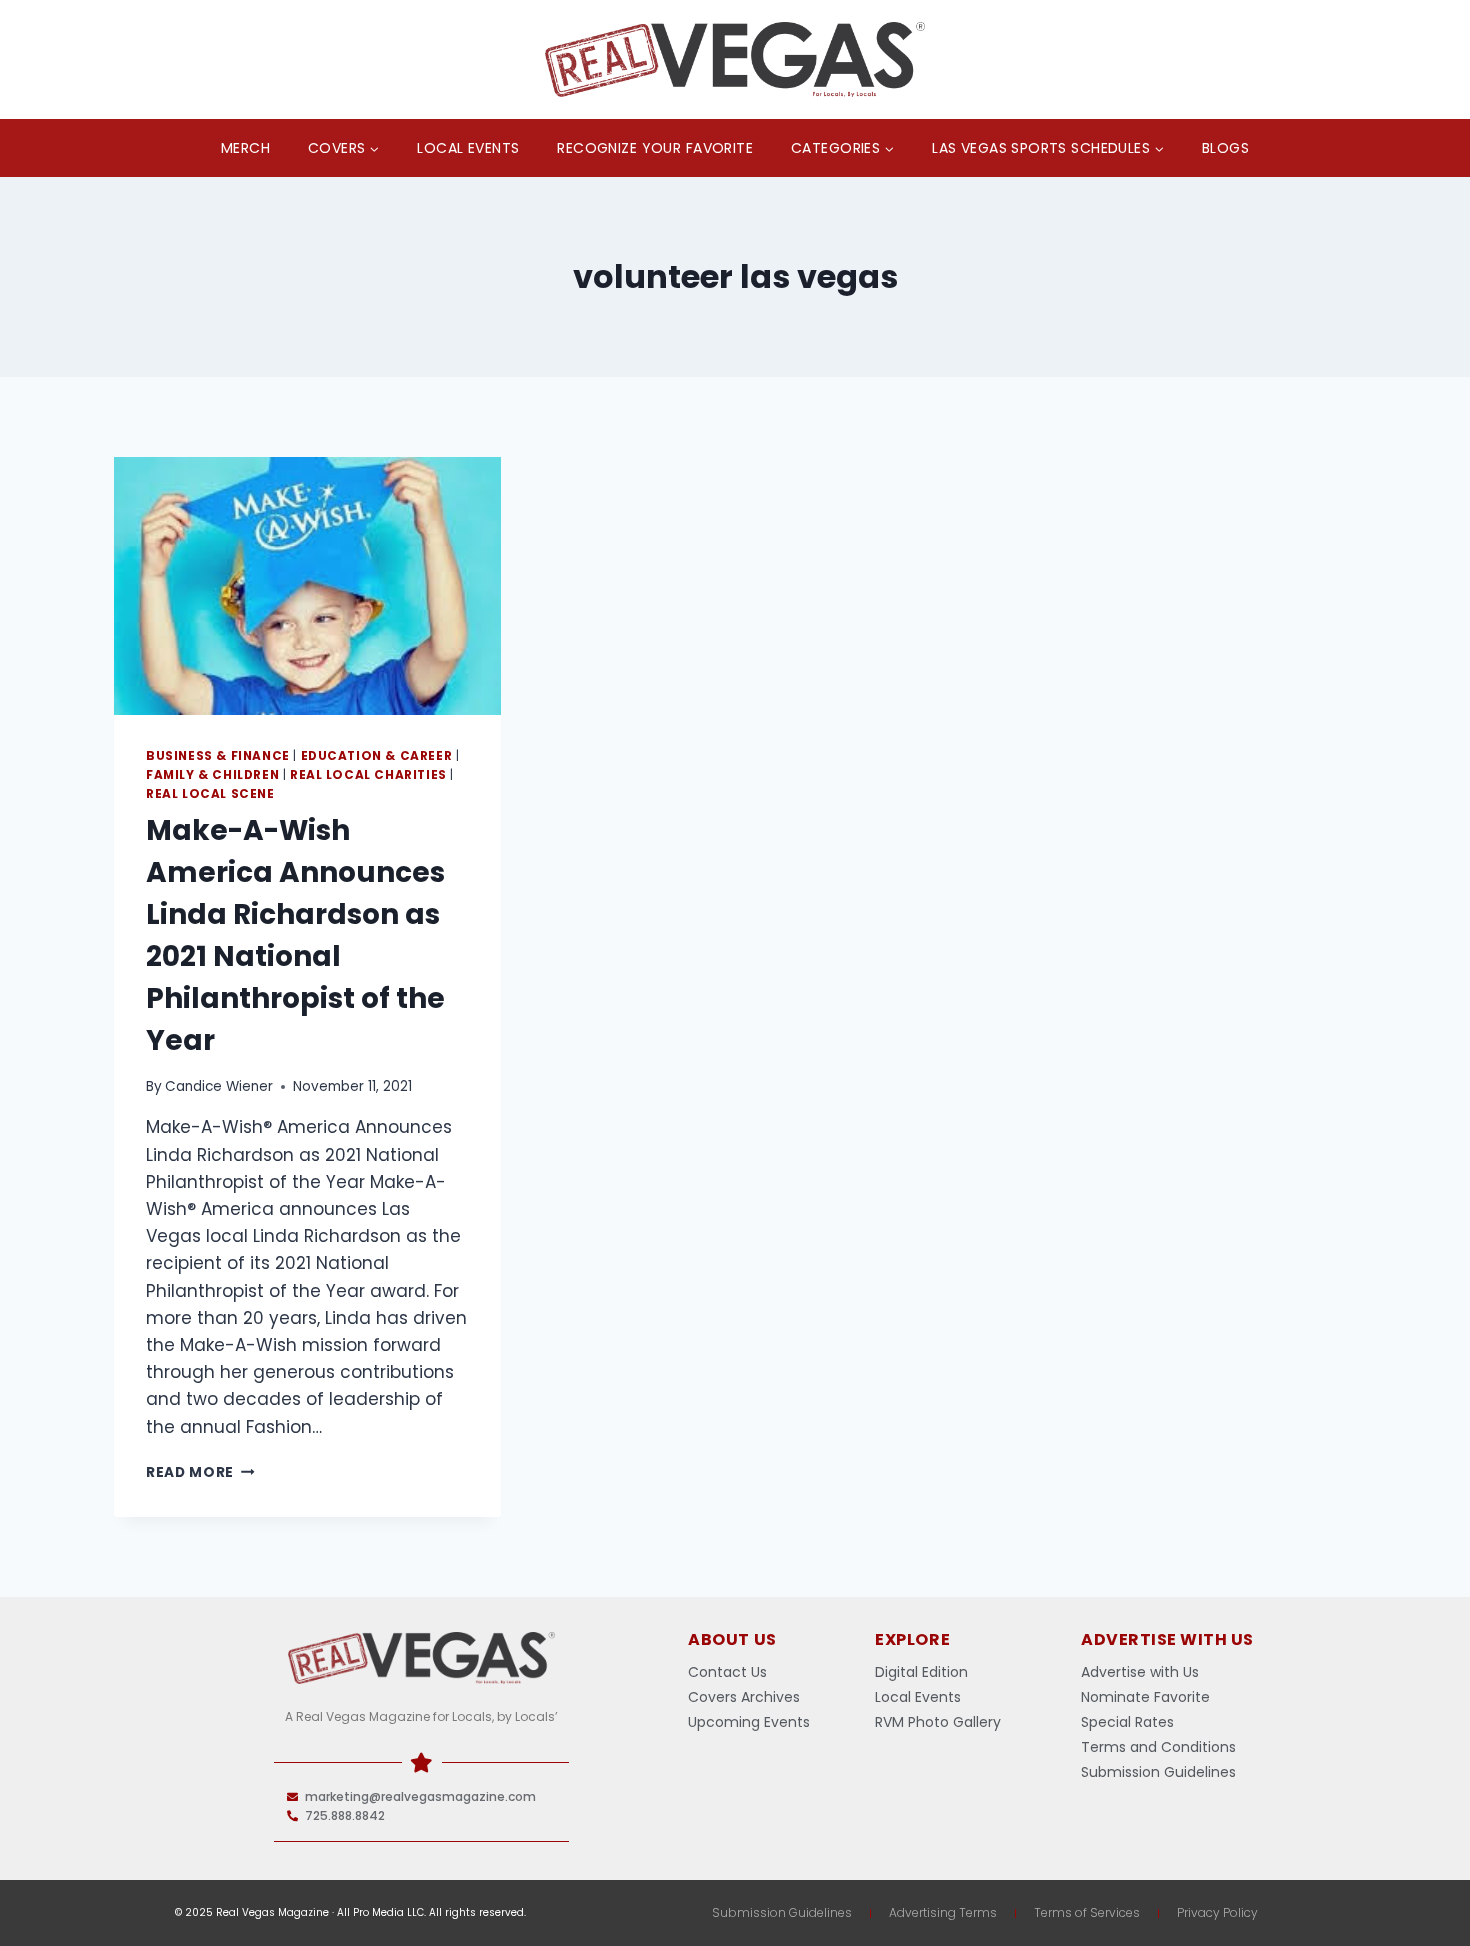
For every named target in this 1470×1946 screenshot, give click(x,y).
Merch (245, 148)
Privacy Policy (1217, 1912)
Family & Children (212, 775)
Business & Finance (218, 756)
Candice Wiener (219, 1086)
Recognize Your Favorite (655, 148)
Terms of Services (1087, 1912)
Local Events (468, 148)
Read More (200, 1472)
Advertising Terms (943, 1912)
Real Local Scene (210, 794)
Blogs (1225, 148)
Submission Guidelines (782, 1912)
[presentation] (307, 586)
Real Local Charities (368, 775)
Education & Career (377, 756)
